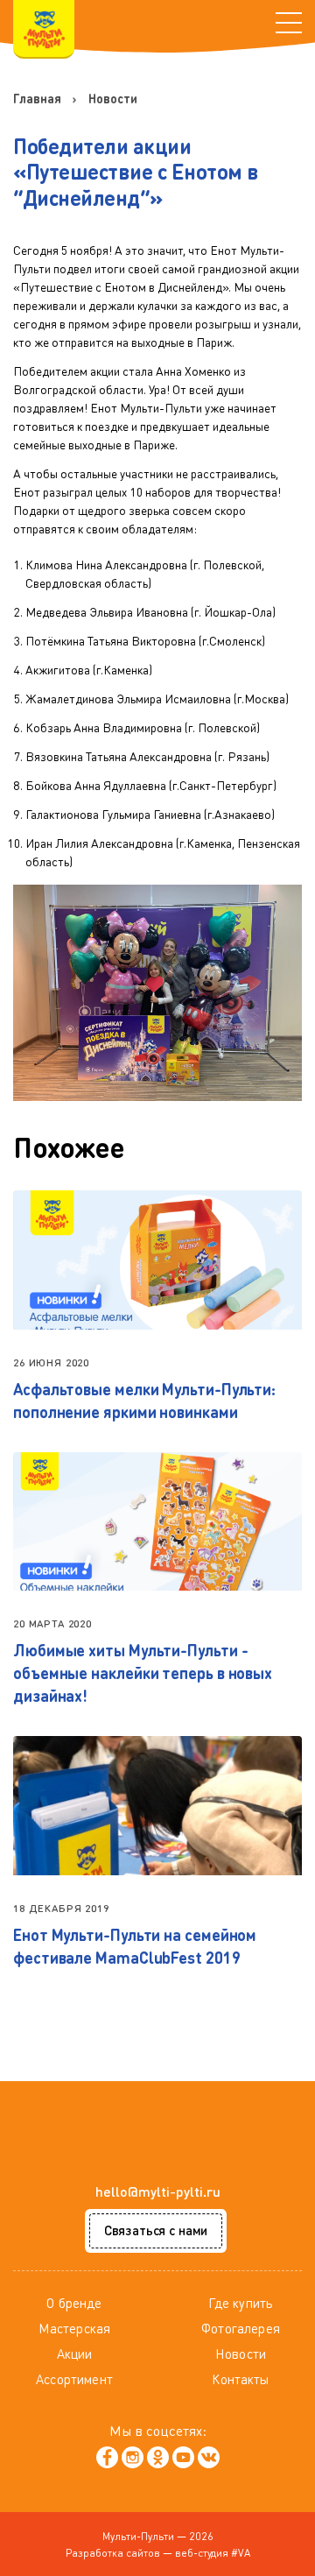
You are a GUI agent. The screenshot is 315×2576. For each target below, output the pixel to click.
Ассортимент (74, 2379)
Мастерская (75, 2328)
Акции (75, 2354)
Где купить (241, 2303)
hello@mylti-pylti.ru (158, 2191)
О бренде (74, 2303)
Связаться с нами (156, 2230)
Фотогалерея (241, 2328)
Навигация (289, 23)
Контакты (240, 2379)
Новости (241, 2354)
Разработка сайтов (113, 2553)
